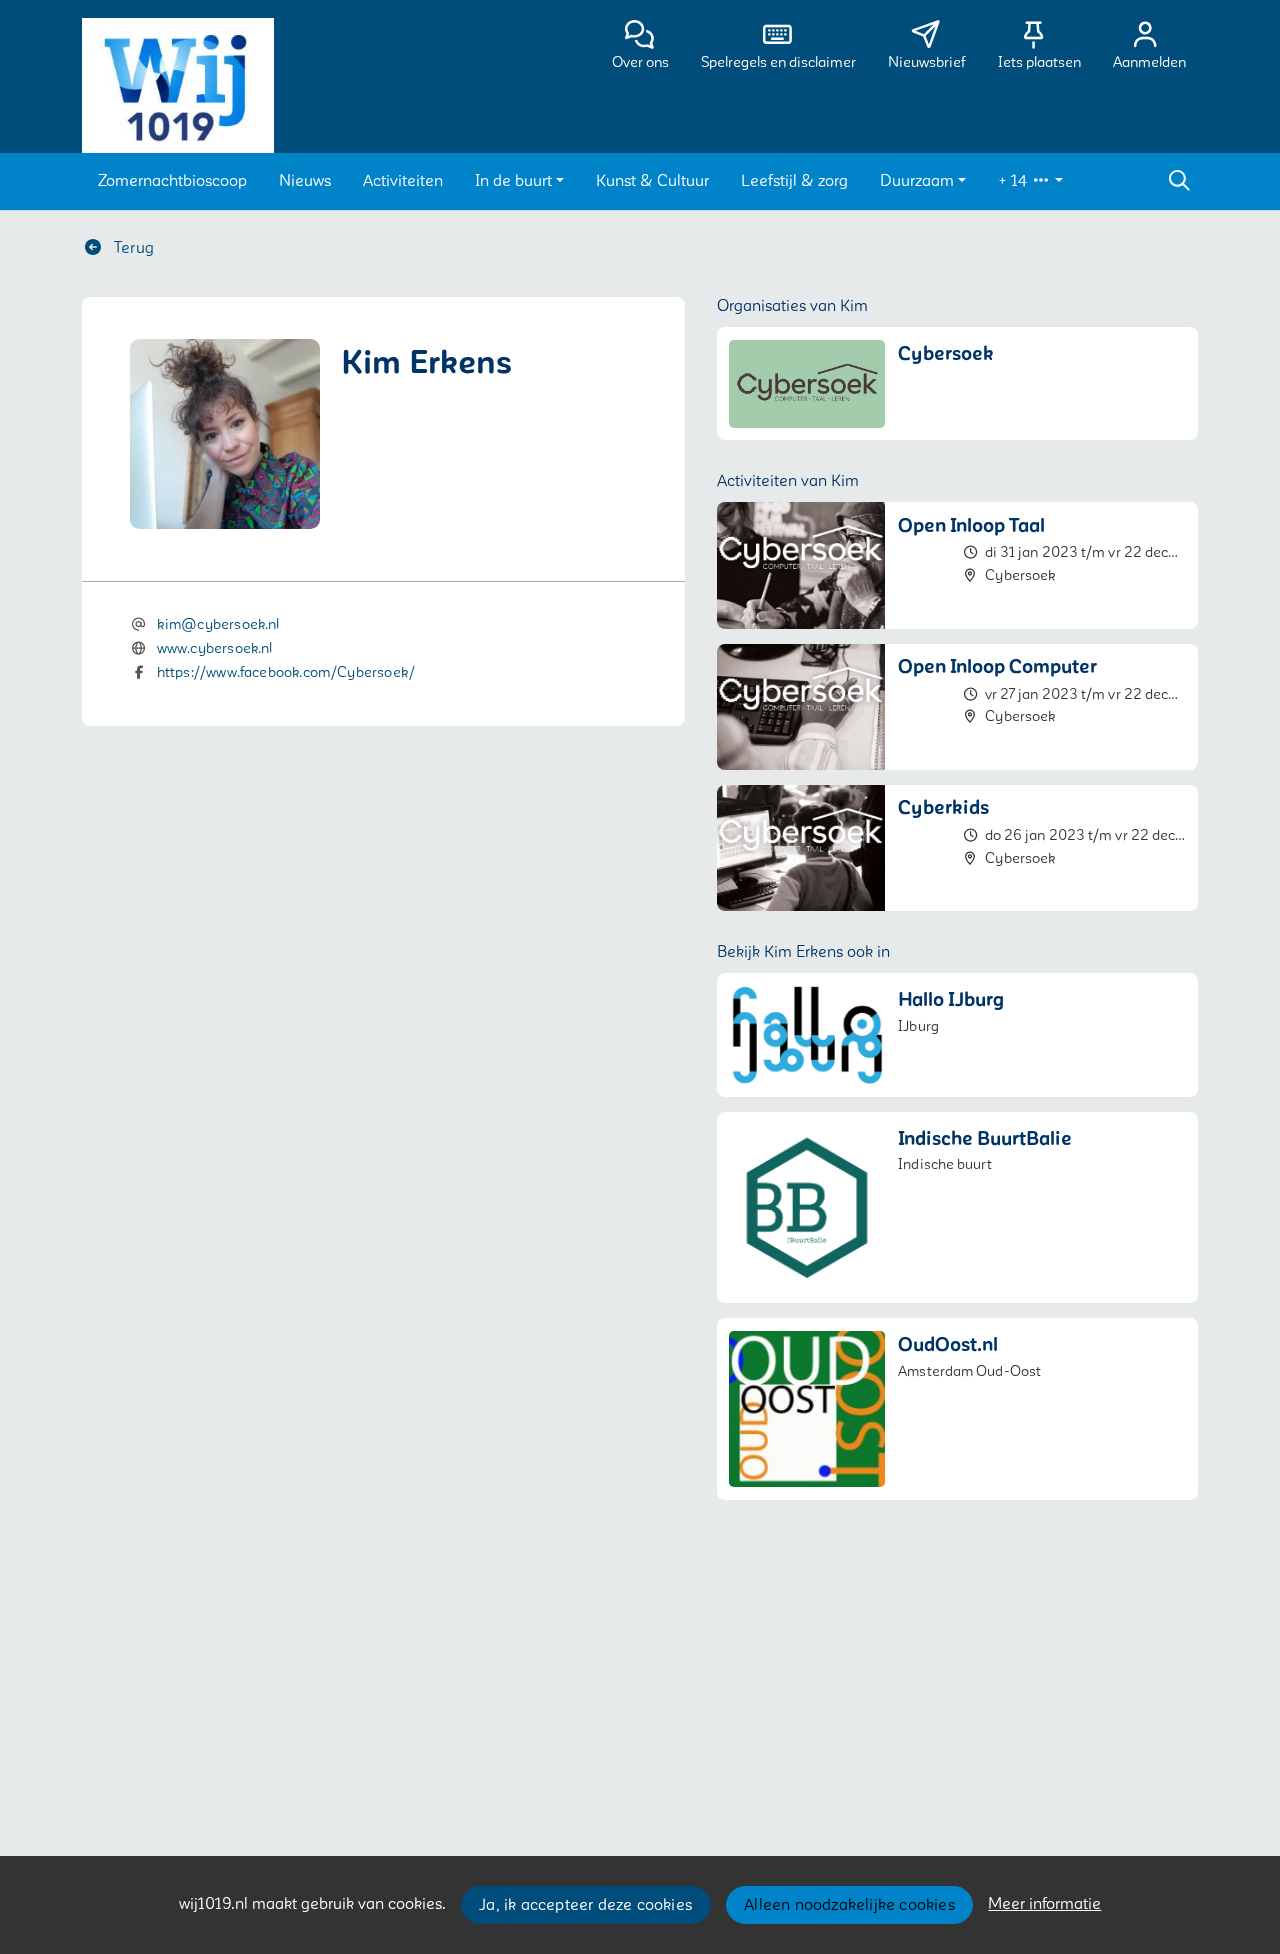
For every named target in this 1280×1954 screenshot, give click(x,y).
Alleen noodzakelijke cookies (849, 1905)
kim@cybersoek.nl (218, 624)
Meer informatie (1044, 1904)
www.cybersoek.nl (215, 648)
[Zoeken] (1179, 181)
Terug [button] (132, 248)
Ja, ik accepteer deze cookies (585, 1905)
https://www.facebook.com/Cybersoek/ (286, 672)
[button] (172, 181)
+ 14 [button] (1014, 181)
